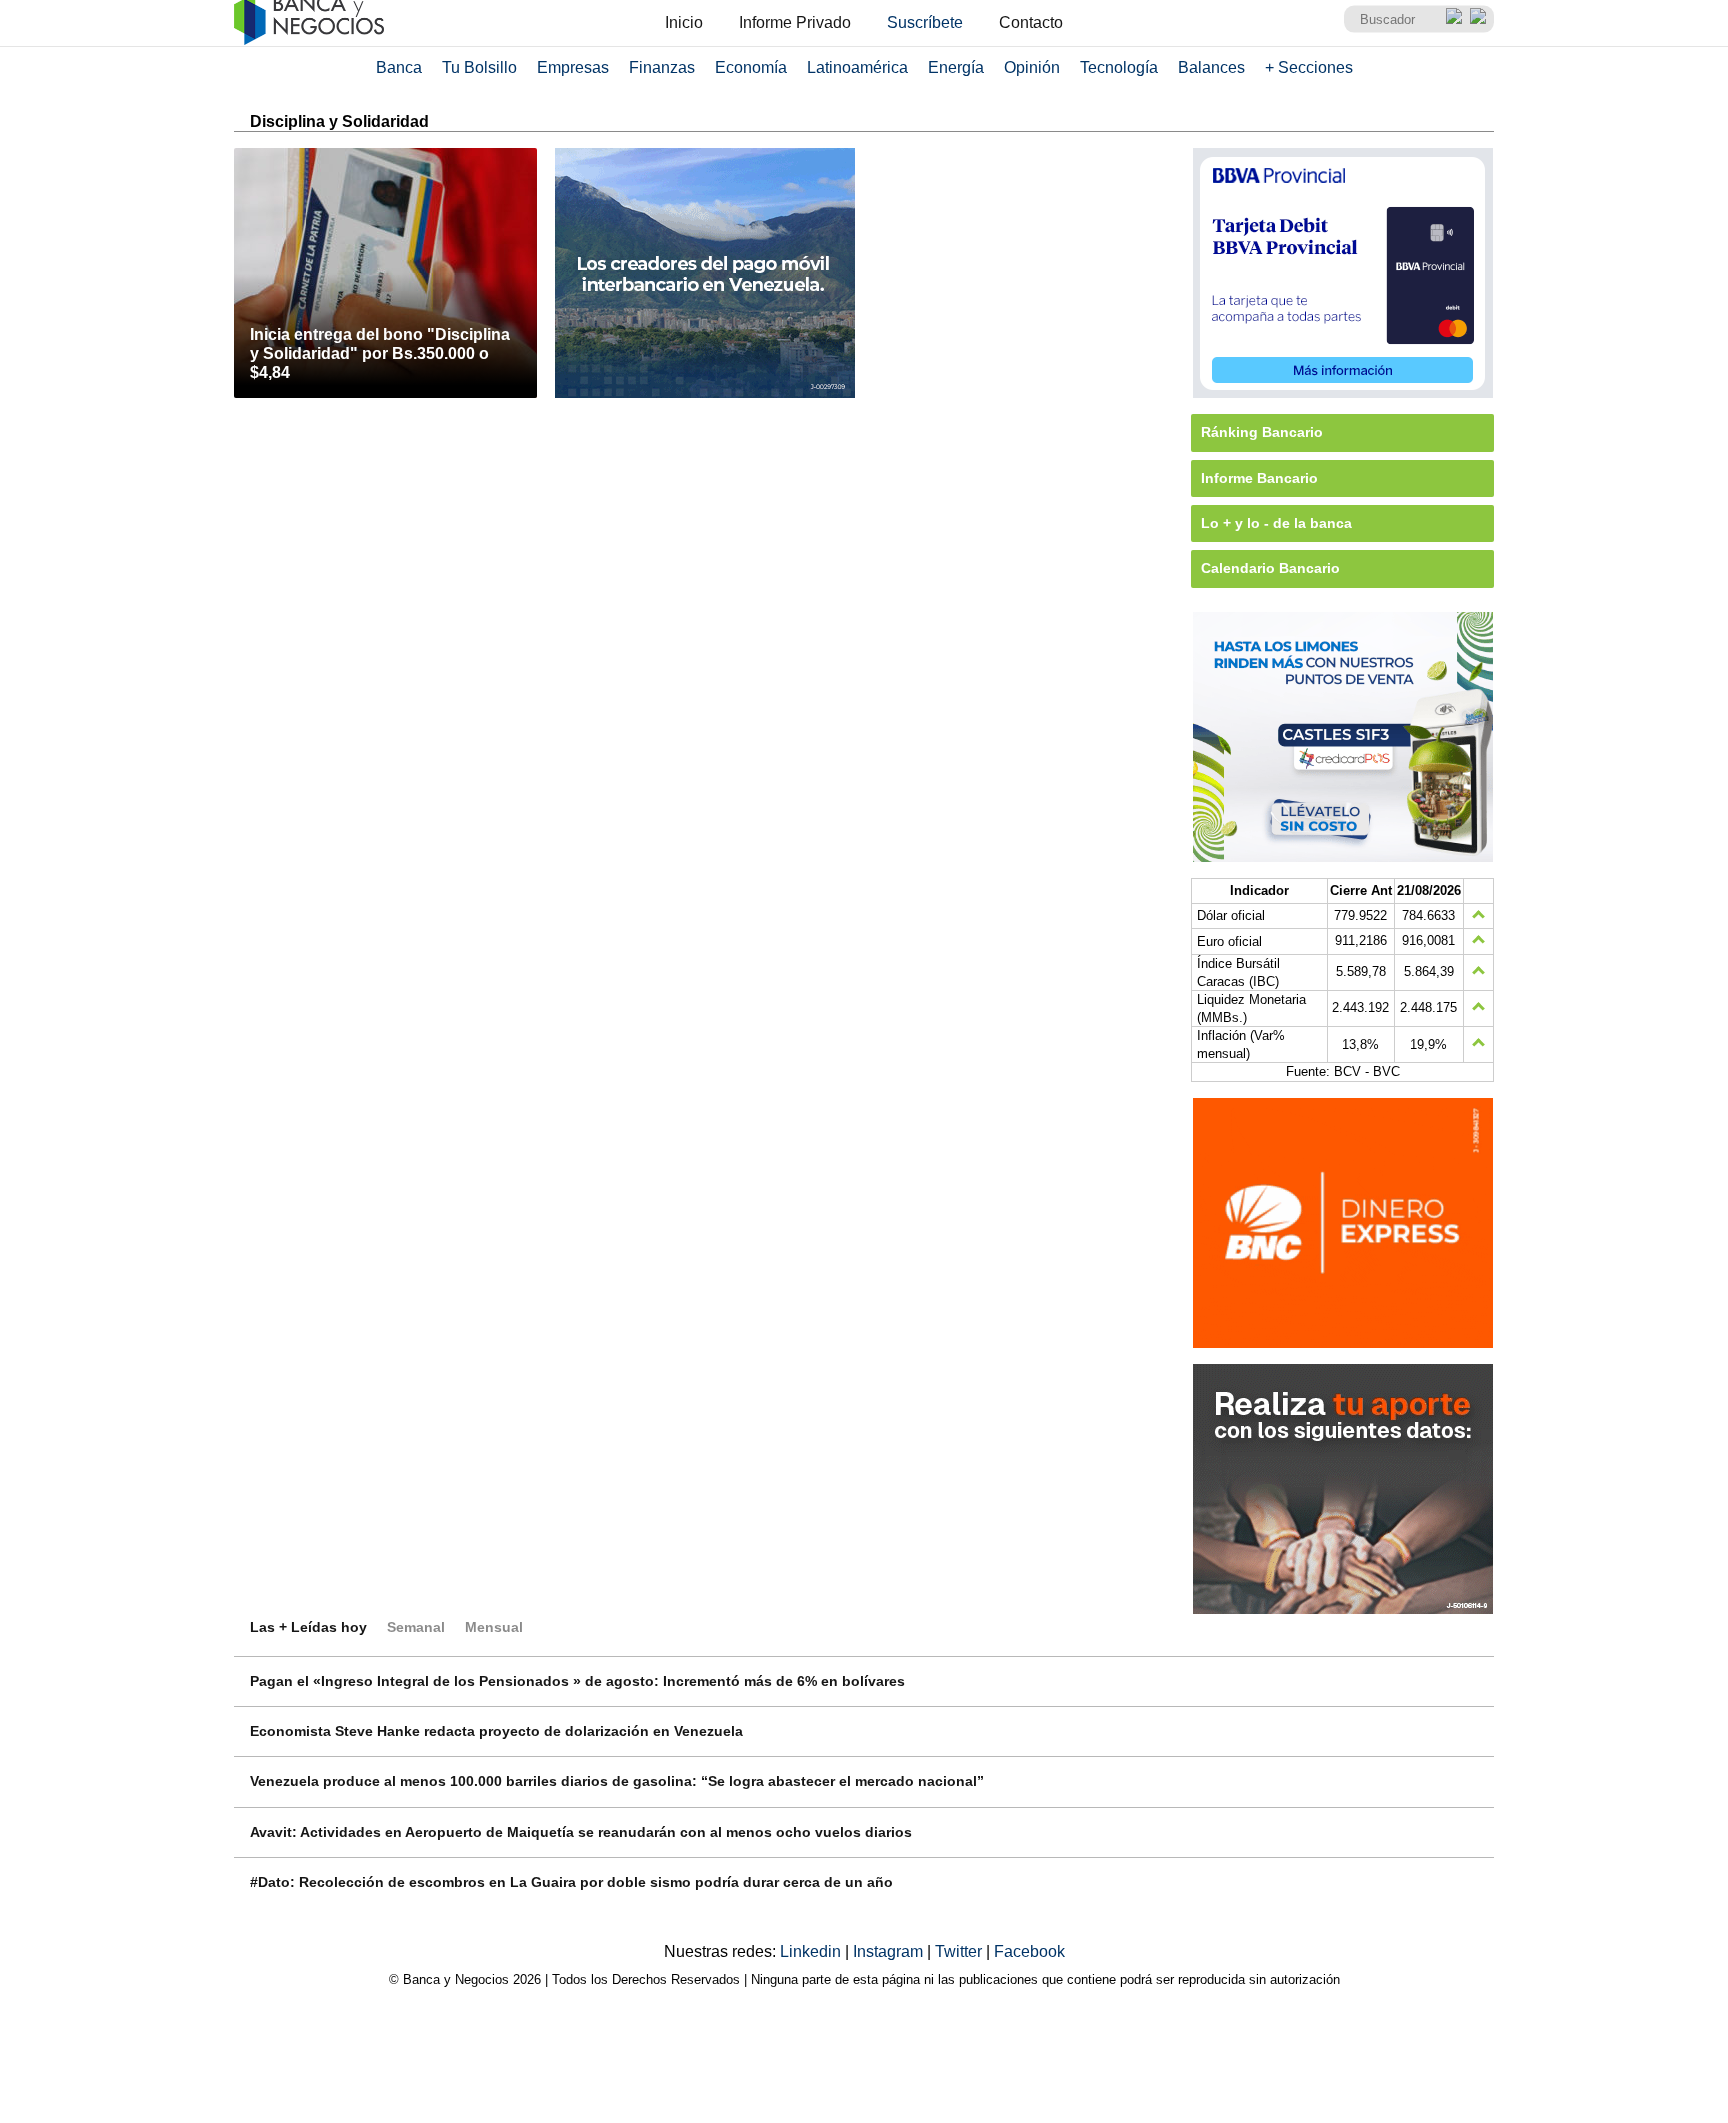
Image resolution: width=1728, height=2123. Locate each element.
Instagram (890, 1951)
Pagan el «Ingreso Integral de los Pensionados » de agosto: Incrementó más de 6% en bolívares (577, 1681)
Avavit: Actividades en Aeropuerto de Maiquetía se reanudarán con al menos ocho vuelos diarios (581, 1832)
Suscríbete (925, 22)
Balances (1211, 67)
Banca (399, 67)
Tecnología (1119, 67)
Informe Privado (795, 22)
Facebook (1029, 1951)
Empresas (573, 67)
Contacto (1031, 22)
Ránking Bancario (1262, 432)
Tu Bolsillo (479, 67)
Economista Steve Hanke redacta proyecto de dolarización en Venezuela (496, 1731)
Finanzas (662, 67)
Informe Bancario (1259, 478)
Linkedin (812, 1951)
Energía (956, 67)
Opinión (1032, 67)
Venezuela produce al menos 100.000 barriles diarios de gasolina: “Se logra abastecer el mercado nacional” (617, 1781)
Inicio (684, 22)
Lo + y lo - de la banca (1276, 523)
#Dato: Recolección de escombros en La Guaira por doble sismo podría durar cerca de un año (571, 1882)
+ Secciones (1309, 67)
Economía (751, 67)
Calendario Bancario (1270, 568)
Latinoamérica (857, 67)
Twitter (960, 1951)
